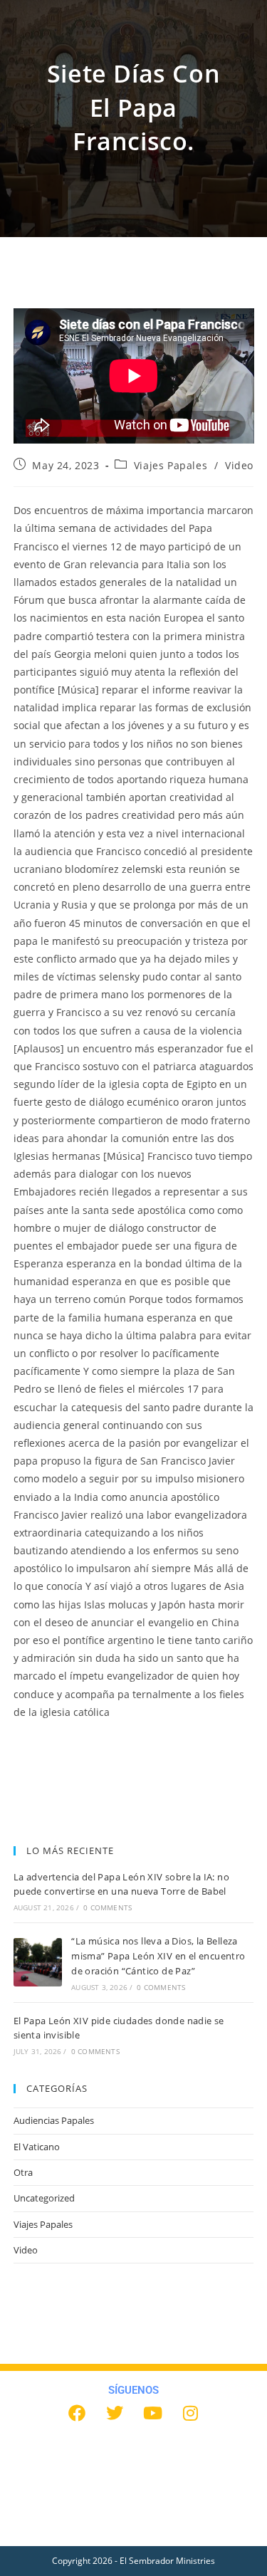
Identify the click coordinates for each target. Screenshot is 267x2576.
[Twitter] (115, 2413)
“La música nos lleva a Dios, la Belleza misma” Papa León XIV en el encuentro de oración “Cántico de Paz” (158, 1956)
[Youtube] (152, 2413)
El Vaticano (37, 2147)
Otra (23, 2172)
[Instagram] (190, 2413)
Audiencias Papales (54, 2120)
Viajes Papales (171, 465)
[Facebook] (77, 2413)
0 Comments (108, 1907)
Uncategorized (44, 2198)
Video (239, 465)
